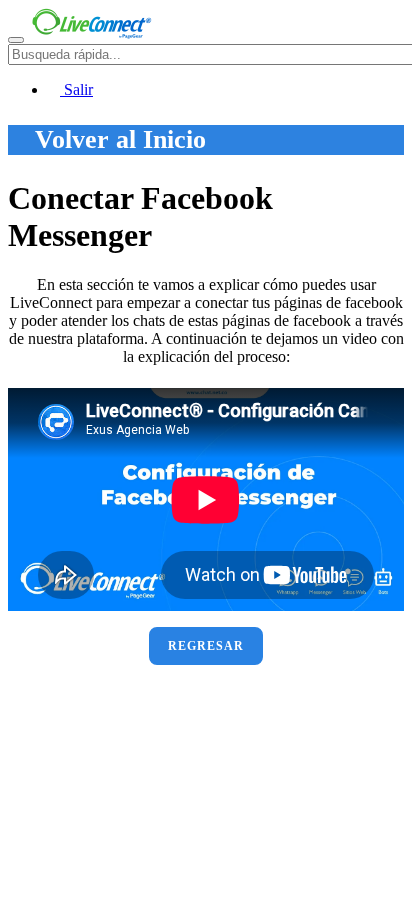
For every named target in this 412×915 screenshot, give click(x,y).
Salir (76, 89)
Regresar (206, 646)
